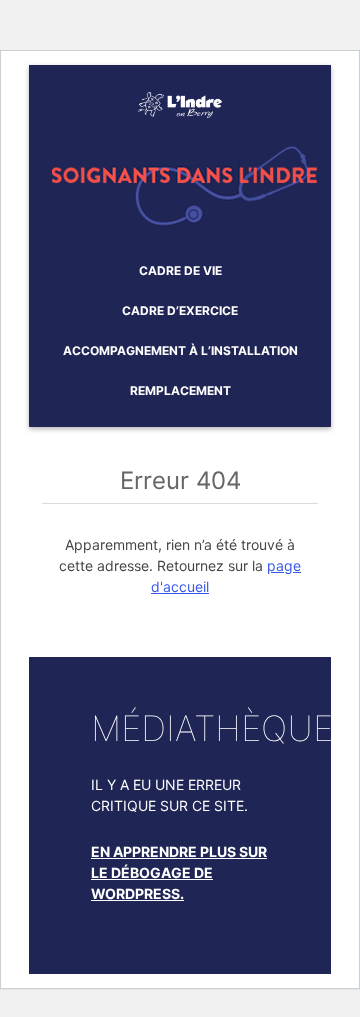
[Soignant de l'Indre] (180, 96)
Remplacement (180, 390)
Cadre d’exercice (180, 310)
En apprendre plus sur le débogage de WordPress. (179, 872)
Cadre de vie (180, 270)
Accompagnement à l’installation (180, 350)
